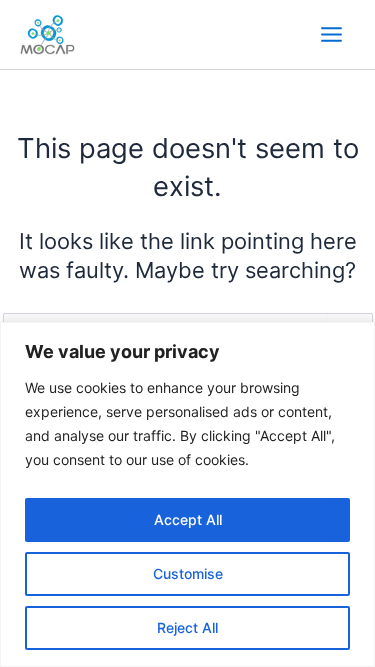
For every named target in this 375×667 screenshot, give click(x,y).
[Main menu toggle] (331, 34)
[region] (187, 494)
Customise (188, 573)
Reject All (187, 627)
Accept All (188, 519)
